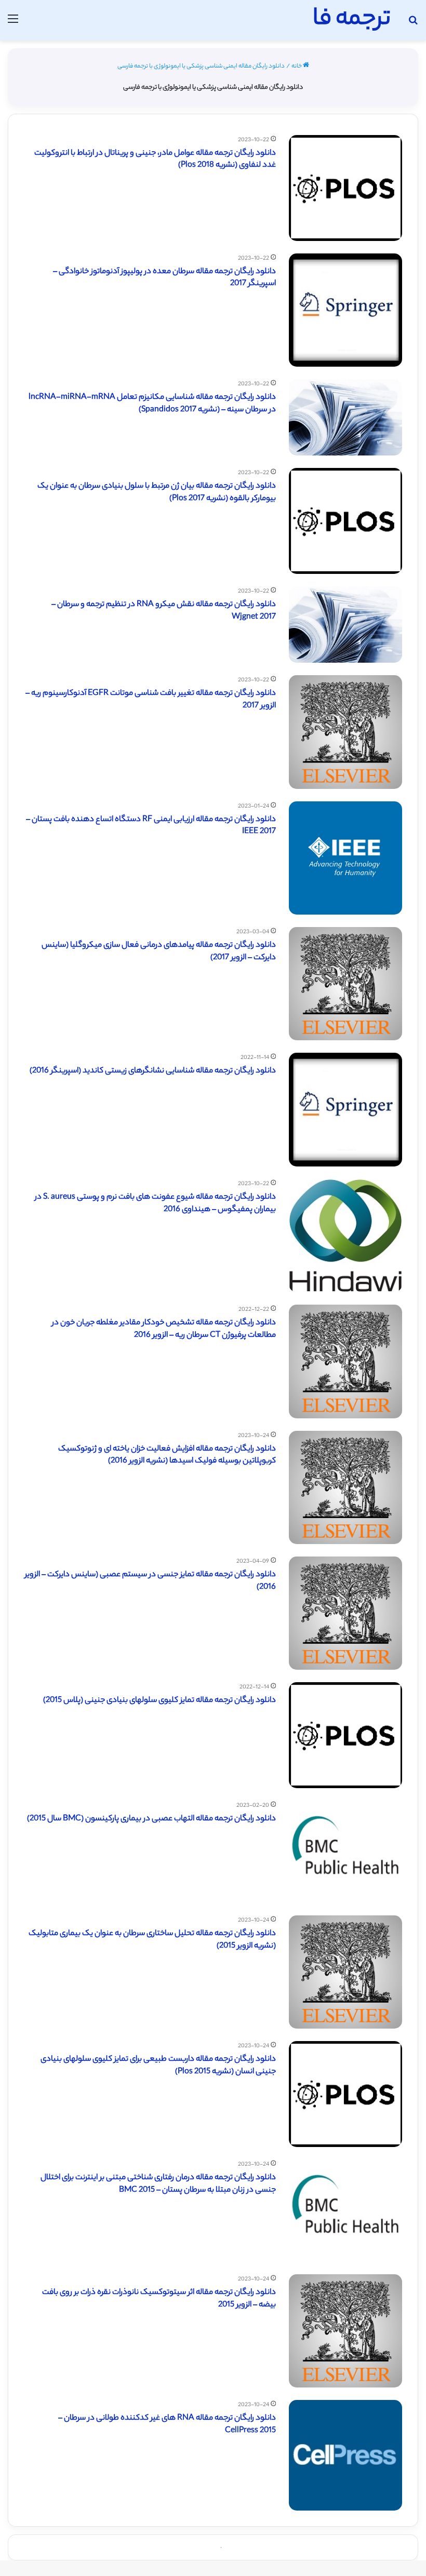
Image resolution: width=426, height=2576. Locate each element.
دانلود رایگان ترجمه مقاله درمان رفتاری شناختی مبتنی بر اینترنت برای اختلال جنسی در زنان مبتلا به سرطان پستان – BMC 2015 (158, 2184)
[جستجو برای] (413, 24)
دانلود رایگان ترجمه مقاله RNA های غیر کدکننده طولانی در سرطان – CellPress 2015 (167, 2425)
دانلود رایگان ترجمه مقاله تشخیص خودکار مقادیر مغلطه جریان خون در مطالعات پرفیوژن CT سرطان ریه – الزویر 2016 (164, 1329)
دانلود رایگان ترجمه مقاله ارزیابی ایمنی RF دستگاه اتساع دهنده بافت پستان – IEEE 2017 (151, 826)
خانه (297, 66)
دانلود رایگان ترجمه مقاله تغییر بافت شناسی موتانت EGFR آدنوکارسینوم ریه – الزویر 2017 (151, 700)
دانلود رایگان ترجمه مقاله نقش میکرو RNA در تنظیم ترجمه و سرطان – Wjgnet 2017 (164, 611)
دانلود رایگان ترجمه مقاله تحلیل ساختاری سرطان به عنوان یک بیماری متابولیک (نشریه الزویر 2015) (152, 1940)
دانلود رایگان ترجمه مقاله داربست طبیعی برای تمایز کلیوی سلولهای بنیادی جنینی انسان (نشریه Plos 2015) (158, 2066)
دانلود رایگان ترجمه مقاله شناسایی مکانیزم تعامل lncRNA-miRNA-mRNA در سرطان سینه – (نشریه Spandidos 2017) (152, 404)
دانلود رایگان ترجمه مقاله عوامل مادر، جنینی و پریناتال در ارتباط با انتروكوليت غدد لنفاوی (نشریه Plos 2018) (155, 160)
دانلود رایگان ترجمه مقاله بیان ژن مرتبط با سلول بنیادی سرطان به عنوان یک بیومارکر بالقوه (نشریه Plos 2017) (157, 493)
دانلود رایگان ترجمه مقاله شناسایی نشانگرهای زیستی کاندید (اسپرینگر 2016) (153, 1071)
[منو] (13, 24)
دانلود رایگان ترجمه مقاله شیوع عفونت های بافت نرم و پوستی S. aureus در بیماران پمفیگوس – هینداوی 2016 (155, 1204)
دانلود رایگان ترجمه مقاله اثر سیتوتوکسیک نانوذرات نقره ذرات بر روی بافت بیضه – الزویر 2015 (159, 2299)
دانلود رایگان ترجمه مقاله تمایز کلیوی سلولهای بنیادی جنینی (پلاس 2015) (159, 1701)
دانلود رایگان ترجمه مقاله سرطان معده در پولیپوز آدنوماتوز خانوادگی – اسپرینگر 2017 (164, 278)
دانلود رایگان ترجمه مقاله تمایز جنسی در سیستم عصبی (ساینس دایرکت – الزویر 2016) (150, 1581)
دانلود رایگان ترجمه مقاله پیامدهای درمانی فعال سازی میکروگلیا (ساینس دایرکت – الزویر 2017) (159, 952)
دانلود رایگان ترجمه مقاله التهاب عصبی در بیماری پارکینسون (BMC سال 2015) (151, 1819)
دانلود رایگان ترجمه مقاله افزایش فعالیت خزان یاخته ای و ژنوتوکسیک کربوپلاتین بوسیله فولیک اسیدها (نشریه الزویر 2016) (167, 1455)
